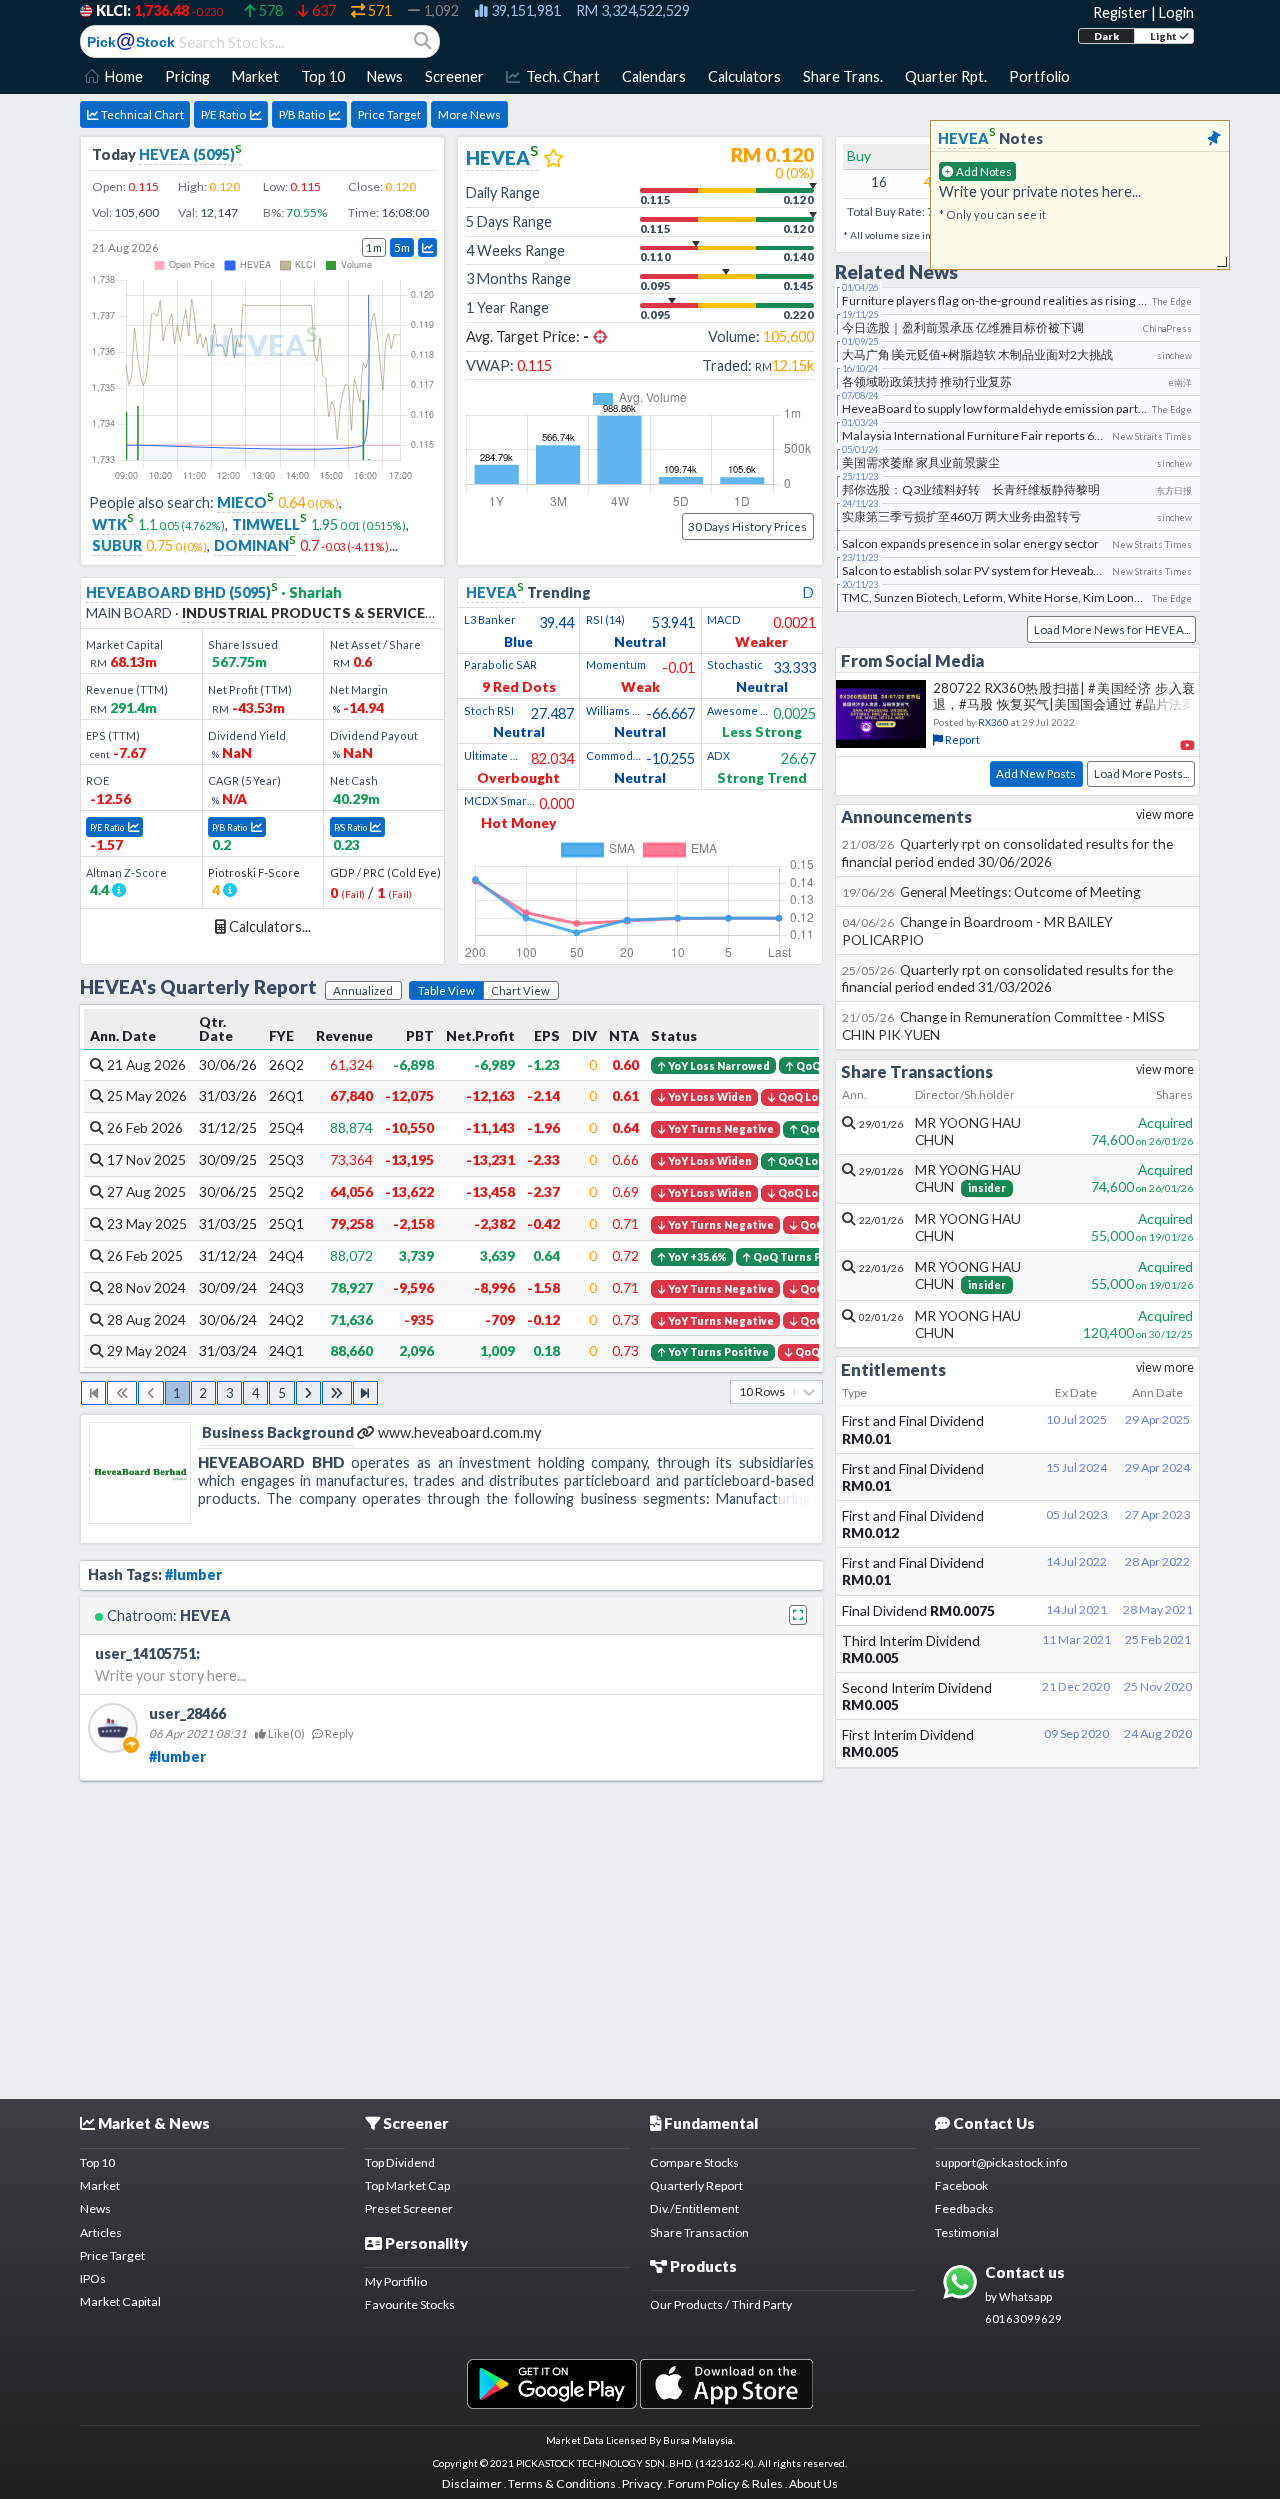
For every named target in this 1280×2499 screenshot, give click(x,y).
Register (1120, 12)
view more (1165, 814)
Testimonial (967, 2232)
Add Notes (983, 171)
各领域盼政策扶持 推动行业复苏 (927, 381)
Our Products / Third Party (721, 2304)
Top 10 (97, 2162)
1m (374, 247)
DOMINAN (255, 545)
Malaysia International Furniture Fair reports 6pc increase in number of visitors (1055, 435)
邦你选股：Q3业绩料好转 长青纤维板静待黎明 (971, 489)
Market (100, 2185)
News (95, 2208)
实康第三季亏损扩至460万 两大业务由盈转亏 (961, 516)
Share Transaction (699, 2232)
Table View (446, 990)
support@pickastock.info (1001, 2162)
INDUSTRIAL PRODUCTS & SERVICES (308, 612)
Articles (101, 2232)
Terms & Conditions (562, 2483)
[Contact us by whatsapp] (551, 2383)
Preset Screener (409, 2208)
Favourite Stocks (410, 2304)
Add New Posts (1036, 773)
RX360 (993, 722)
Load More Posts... (1141, 773)
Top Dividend (400, 2162)
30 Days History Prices (747, 526)
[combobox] (740, 1391)
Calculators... (268, 926)
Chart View (520, 990)
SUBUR (117, 545)
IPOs (93, 2278)
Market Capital (120, 2301)
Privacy (642, 2483)
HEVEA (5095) (190, 154)
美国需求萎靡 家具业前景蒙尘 (921, 462)
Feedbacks (964, 2208)
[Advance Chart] (427, 247)
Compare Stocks (694, 2162)
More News (469, 114)
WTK (113, 524)
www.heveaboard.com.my (459, 1432)
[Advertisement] (640, 1936)
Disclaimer (472, 2483)
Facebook (961, 2185)
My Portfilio (396, 2281)
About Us (813, 2483)
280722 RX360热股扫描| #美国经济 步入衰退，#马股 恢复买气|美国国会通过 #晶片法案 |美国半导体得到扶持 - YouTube (1064, 704)
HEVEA (263, 344)
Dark (1106, 36)
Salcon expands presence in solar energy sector (970, 543)
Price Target (389, 114)
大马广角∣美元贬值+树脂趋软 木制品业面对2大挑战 (977, 354)
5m (402, 247)
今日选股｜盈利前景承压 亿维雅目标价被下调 (963, 327)
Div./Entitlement (694, 2208)
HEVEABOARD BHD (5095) (182, 592)
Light (1164, 36)
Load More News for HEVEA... (1112, 629)
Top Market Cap (407, 2185)
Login (1176, 12)
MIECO (245, 502)
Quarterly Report (696, 2185)
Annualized (363, 990)
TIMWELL (269, 524)
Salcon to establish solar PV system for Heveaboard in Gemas (1008, 570)
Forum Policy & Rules (725, 2483)
